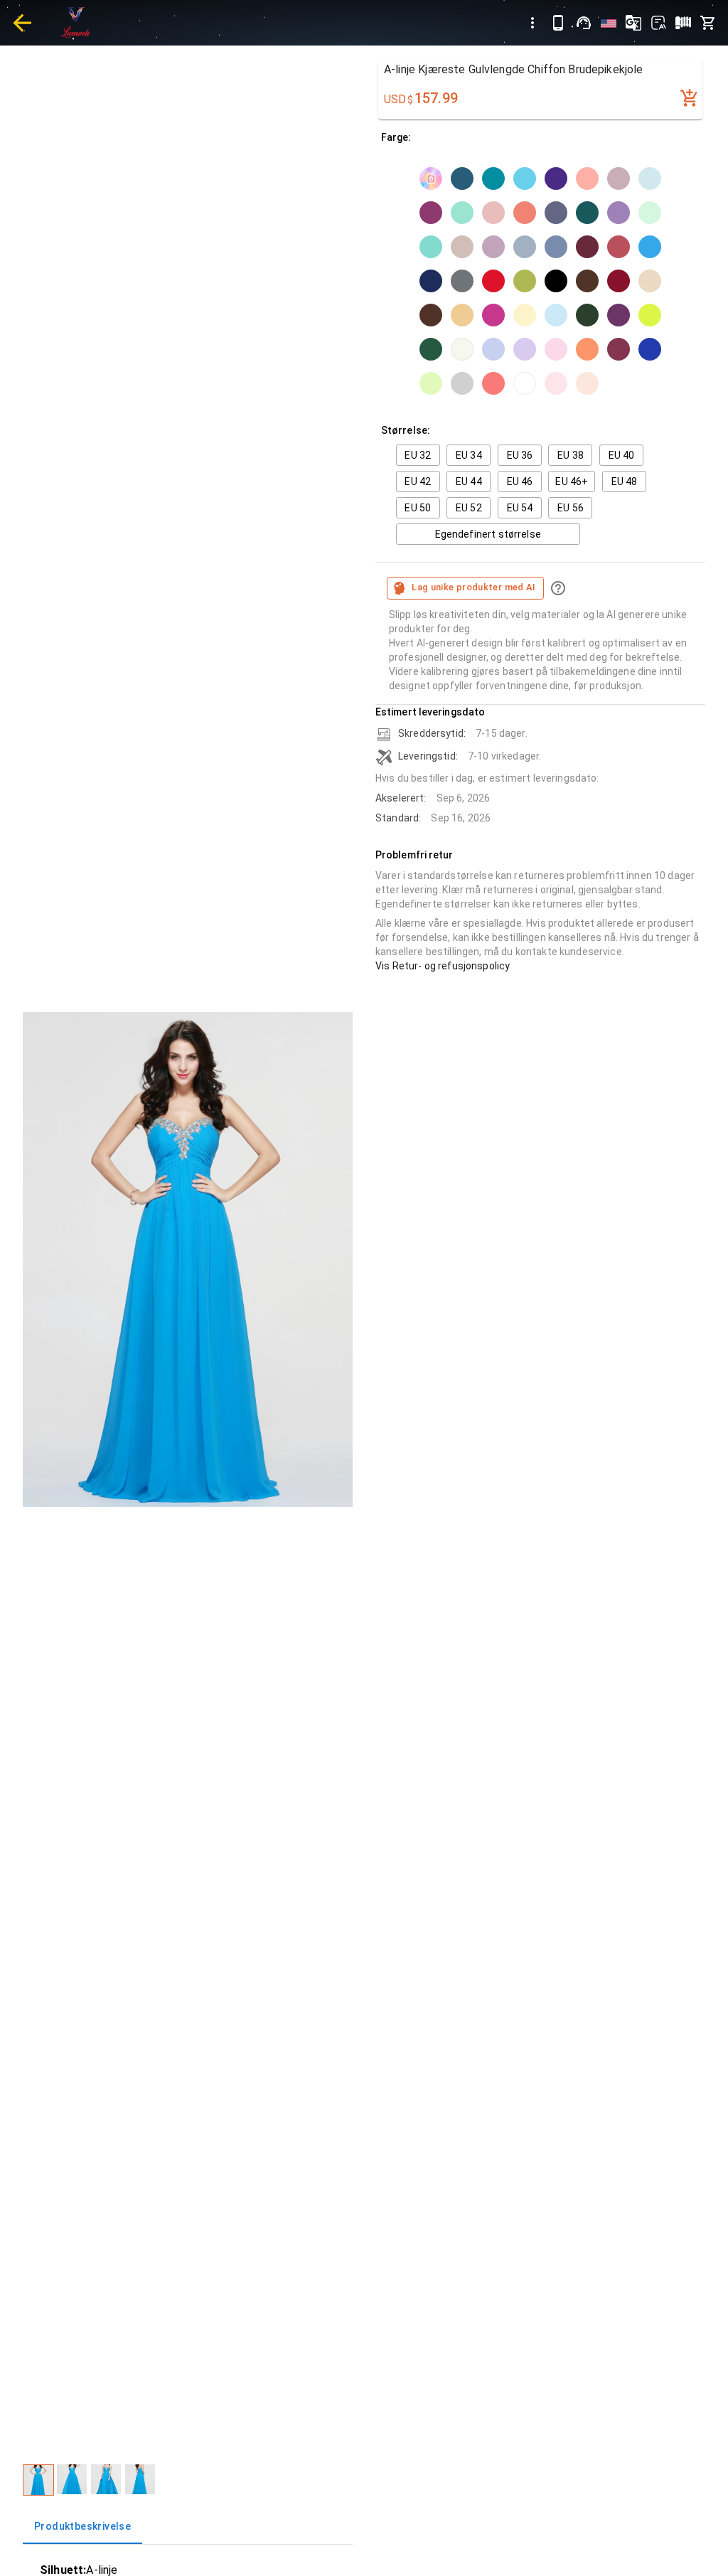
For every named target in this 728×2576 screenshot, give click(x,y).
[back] (22, 23)
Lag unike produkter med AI (474, 587)
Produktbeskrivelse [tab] (82, 2526)
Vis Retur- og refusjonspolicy (443, 966)
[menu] (532, 23)
